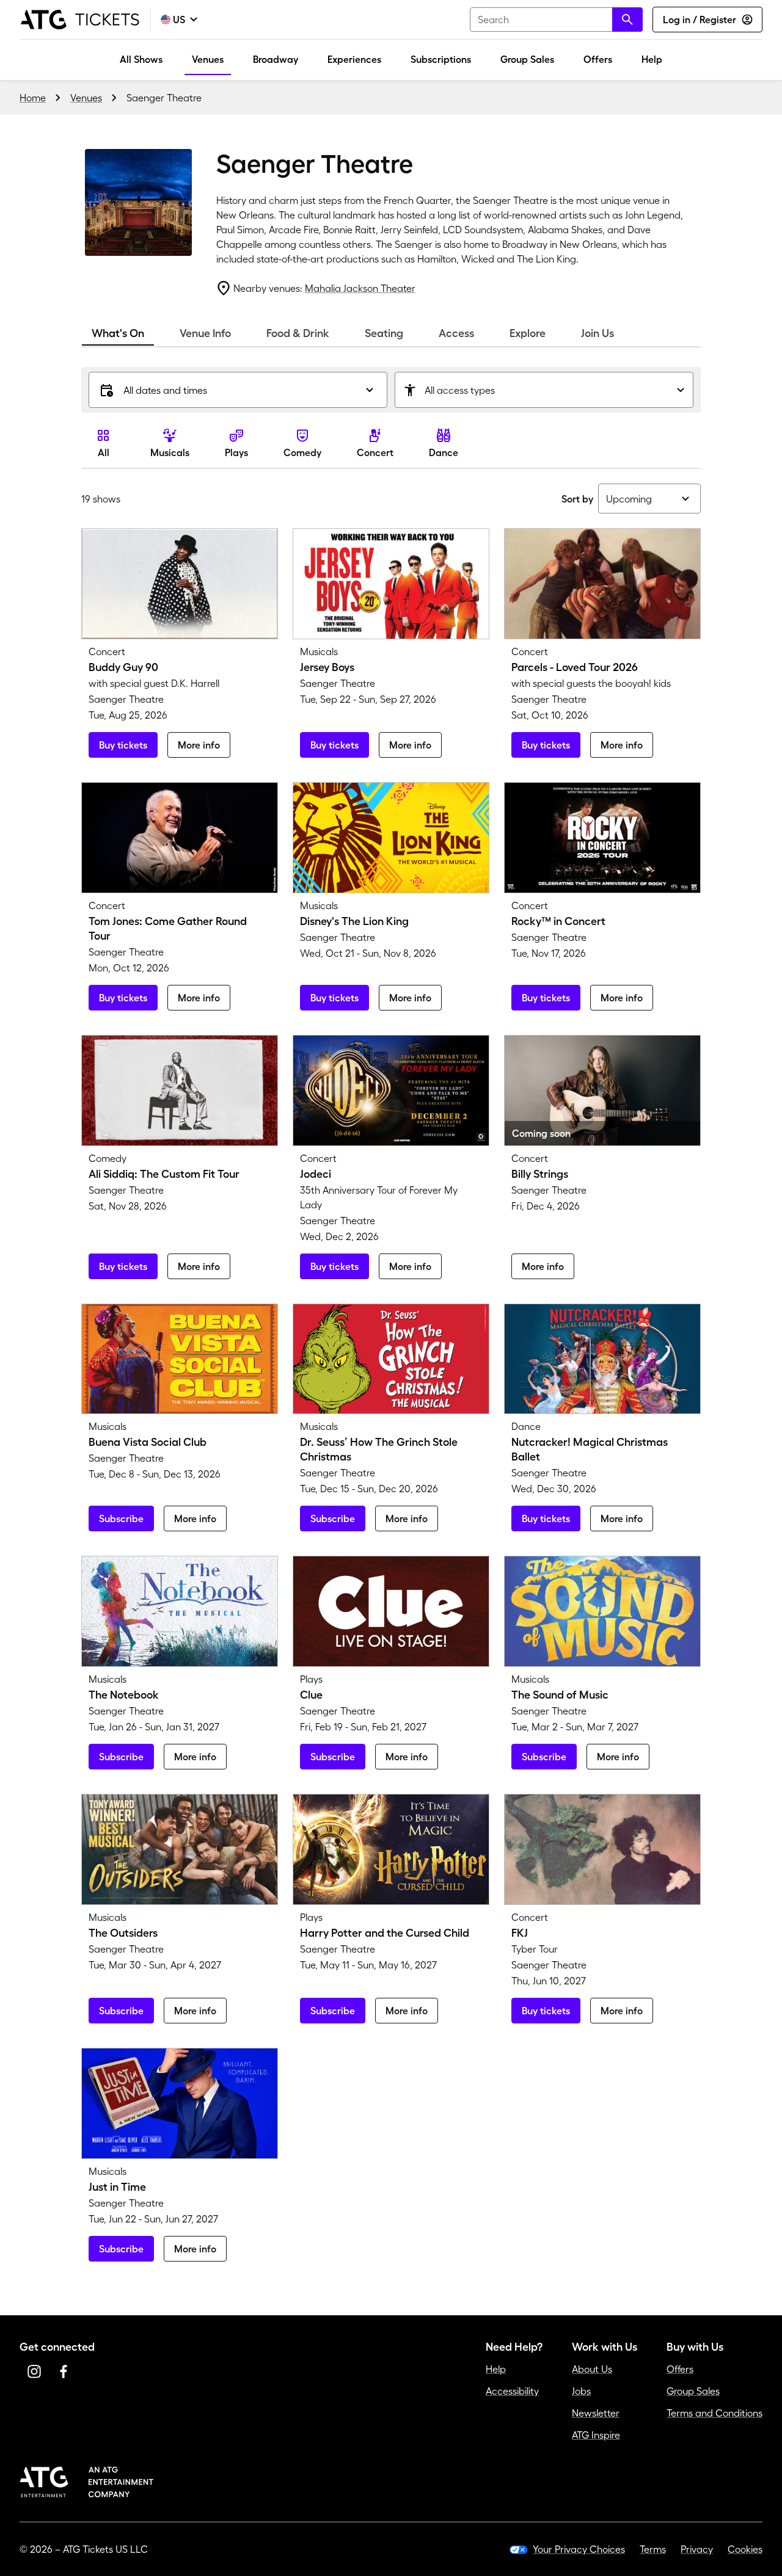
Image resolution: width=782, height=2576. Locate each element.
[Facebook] (64, 2371)
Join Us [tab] (597, 333)
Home (33, 98)
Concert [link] (375, 452)
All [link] (104, 452)
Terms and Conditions (714, 2413)
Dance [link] (444, 452)
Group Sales (527, 59)
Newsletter (596, 2413)
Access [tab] (456, 333)
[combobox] (556, 20)
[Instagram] (34, 2371)
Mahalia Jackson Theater (360, 288)
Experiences (354, 59)
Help (652, 59)
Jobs (581, 2391)
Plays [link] (236, 452)
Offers (598, 59)
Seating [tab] (384, 333)
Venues (208, 59)
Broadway (276, 59)
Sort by (577, 499)
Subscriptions (441, 59)
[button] (238, 390)
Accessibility (512, 2391)
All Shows (141, 59)
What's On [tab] (118, 333)
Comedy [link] (302, 452)
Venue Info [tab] (205, 333)
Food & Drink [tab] (298, 333)
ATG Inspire (596, 2435)
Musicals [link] (170, 452)
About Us (592, 2369)
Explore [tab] (528, 333)
